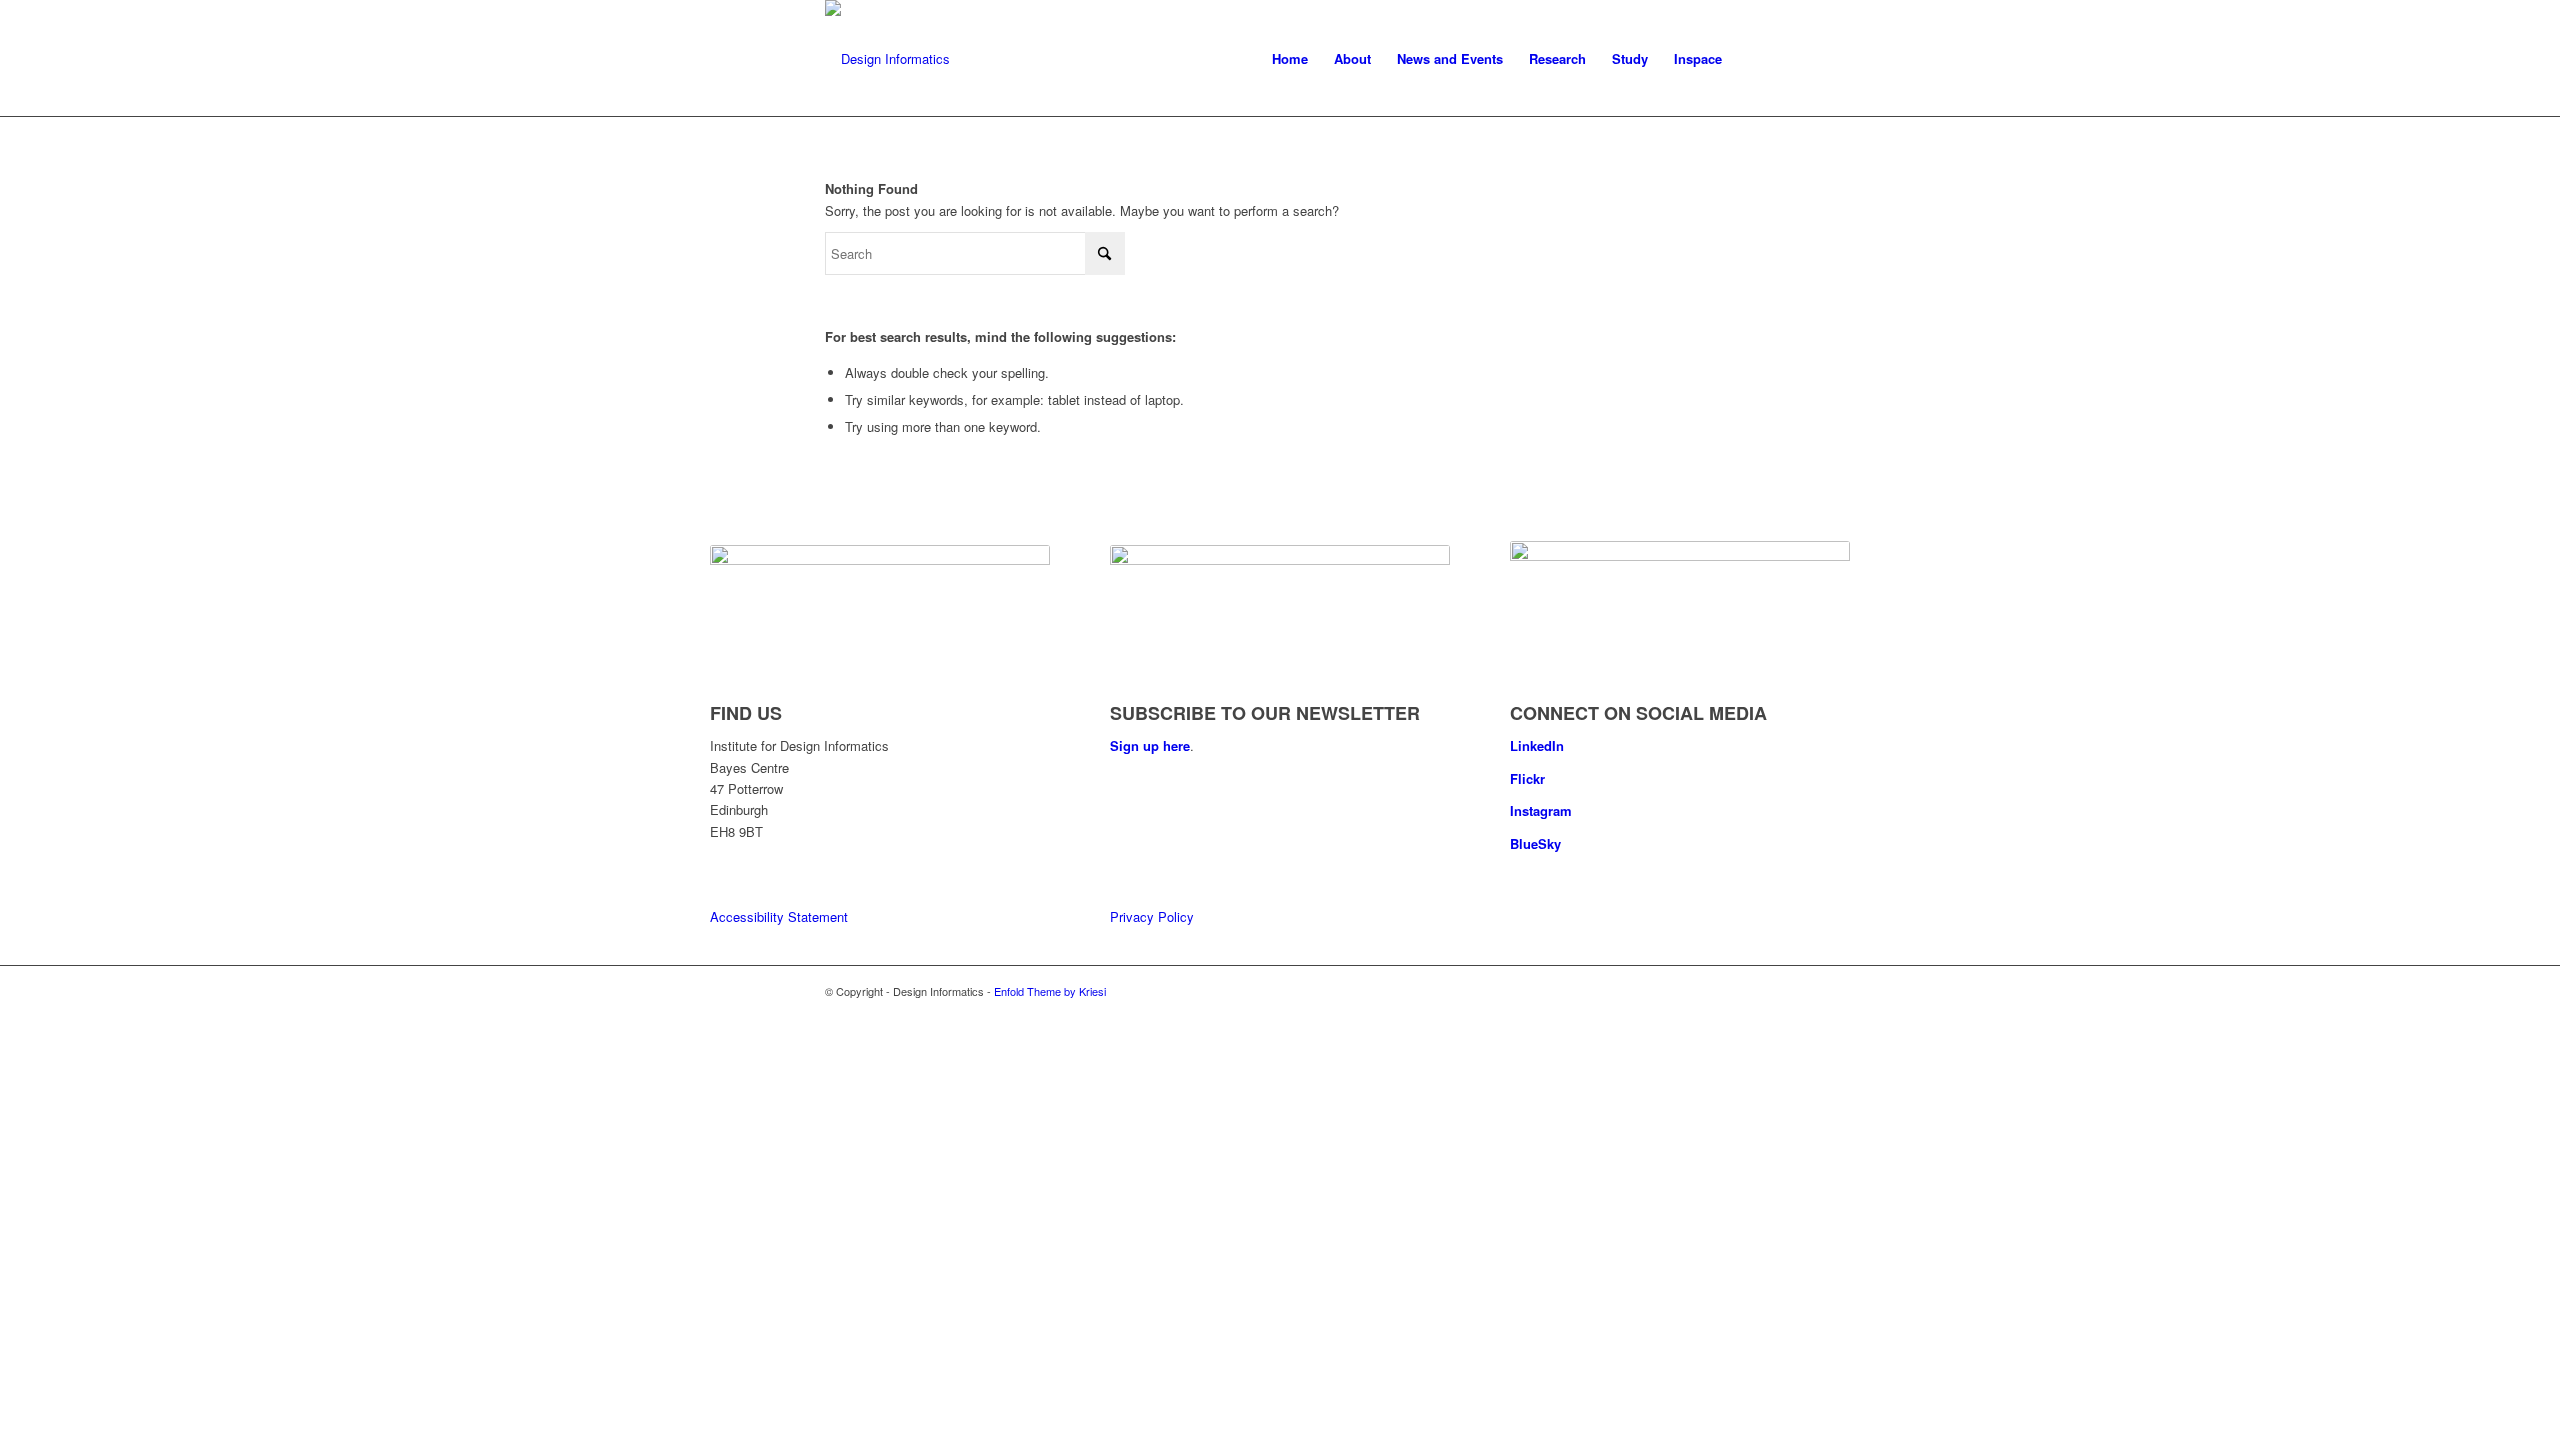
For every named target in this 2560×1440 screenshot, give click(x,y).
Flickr (1527, 778)
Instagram (1541, 810)
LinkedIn (1537, 745)
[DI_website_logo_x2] (887, 59)
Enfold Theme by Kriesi (1050, 991)
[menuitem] (1290, 59)
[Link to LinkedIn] (1660, 991)
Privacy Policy (1152, 916)
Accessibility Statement (779, 916)
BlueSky (1535, 843)
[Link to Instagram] (1720, 991)
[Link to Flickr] (1690, 991)
